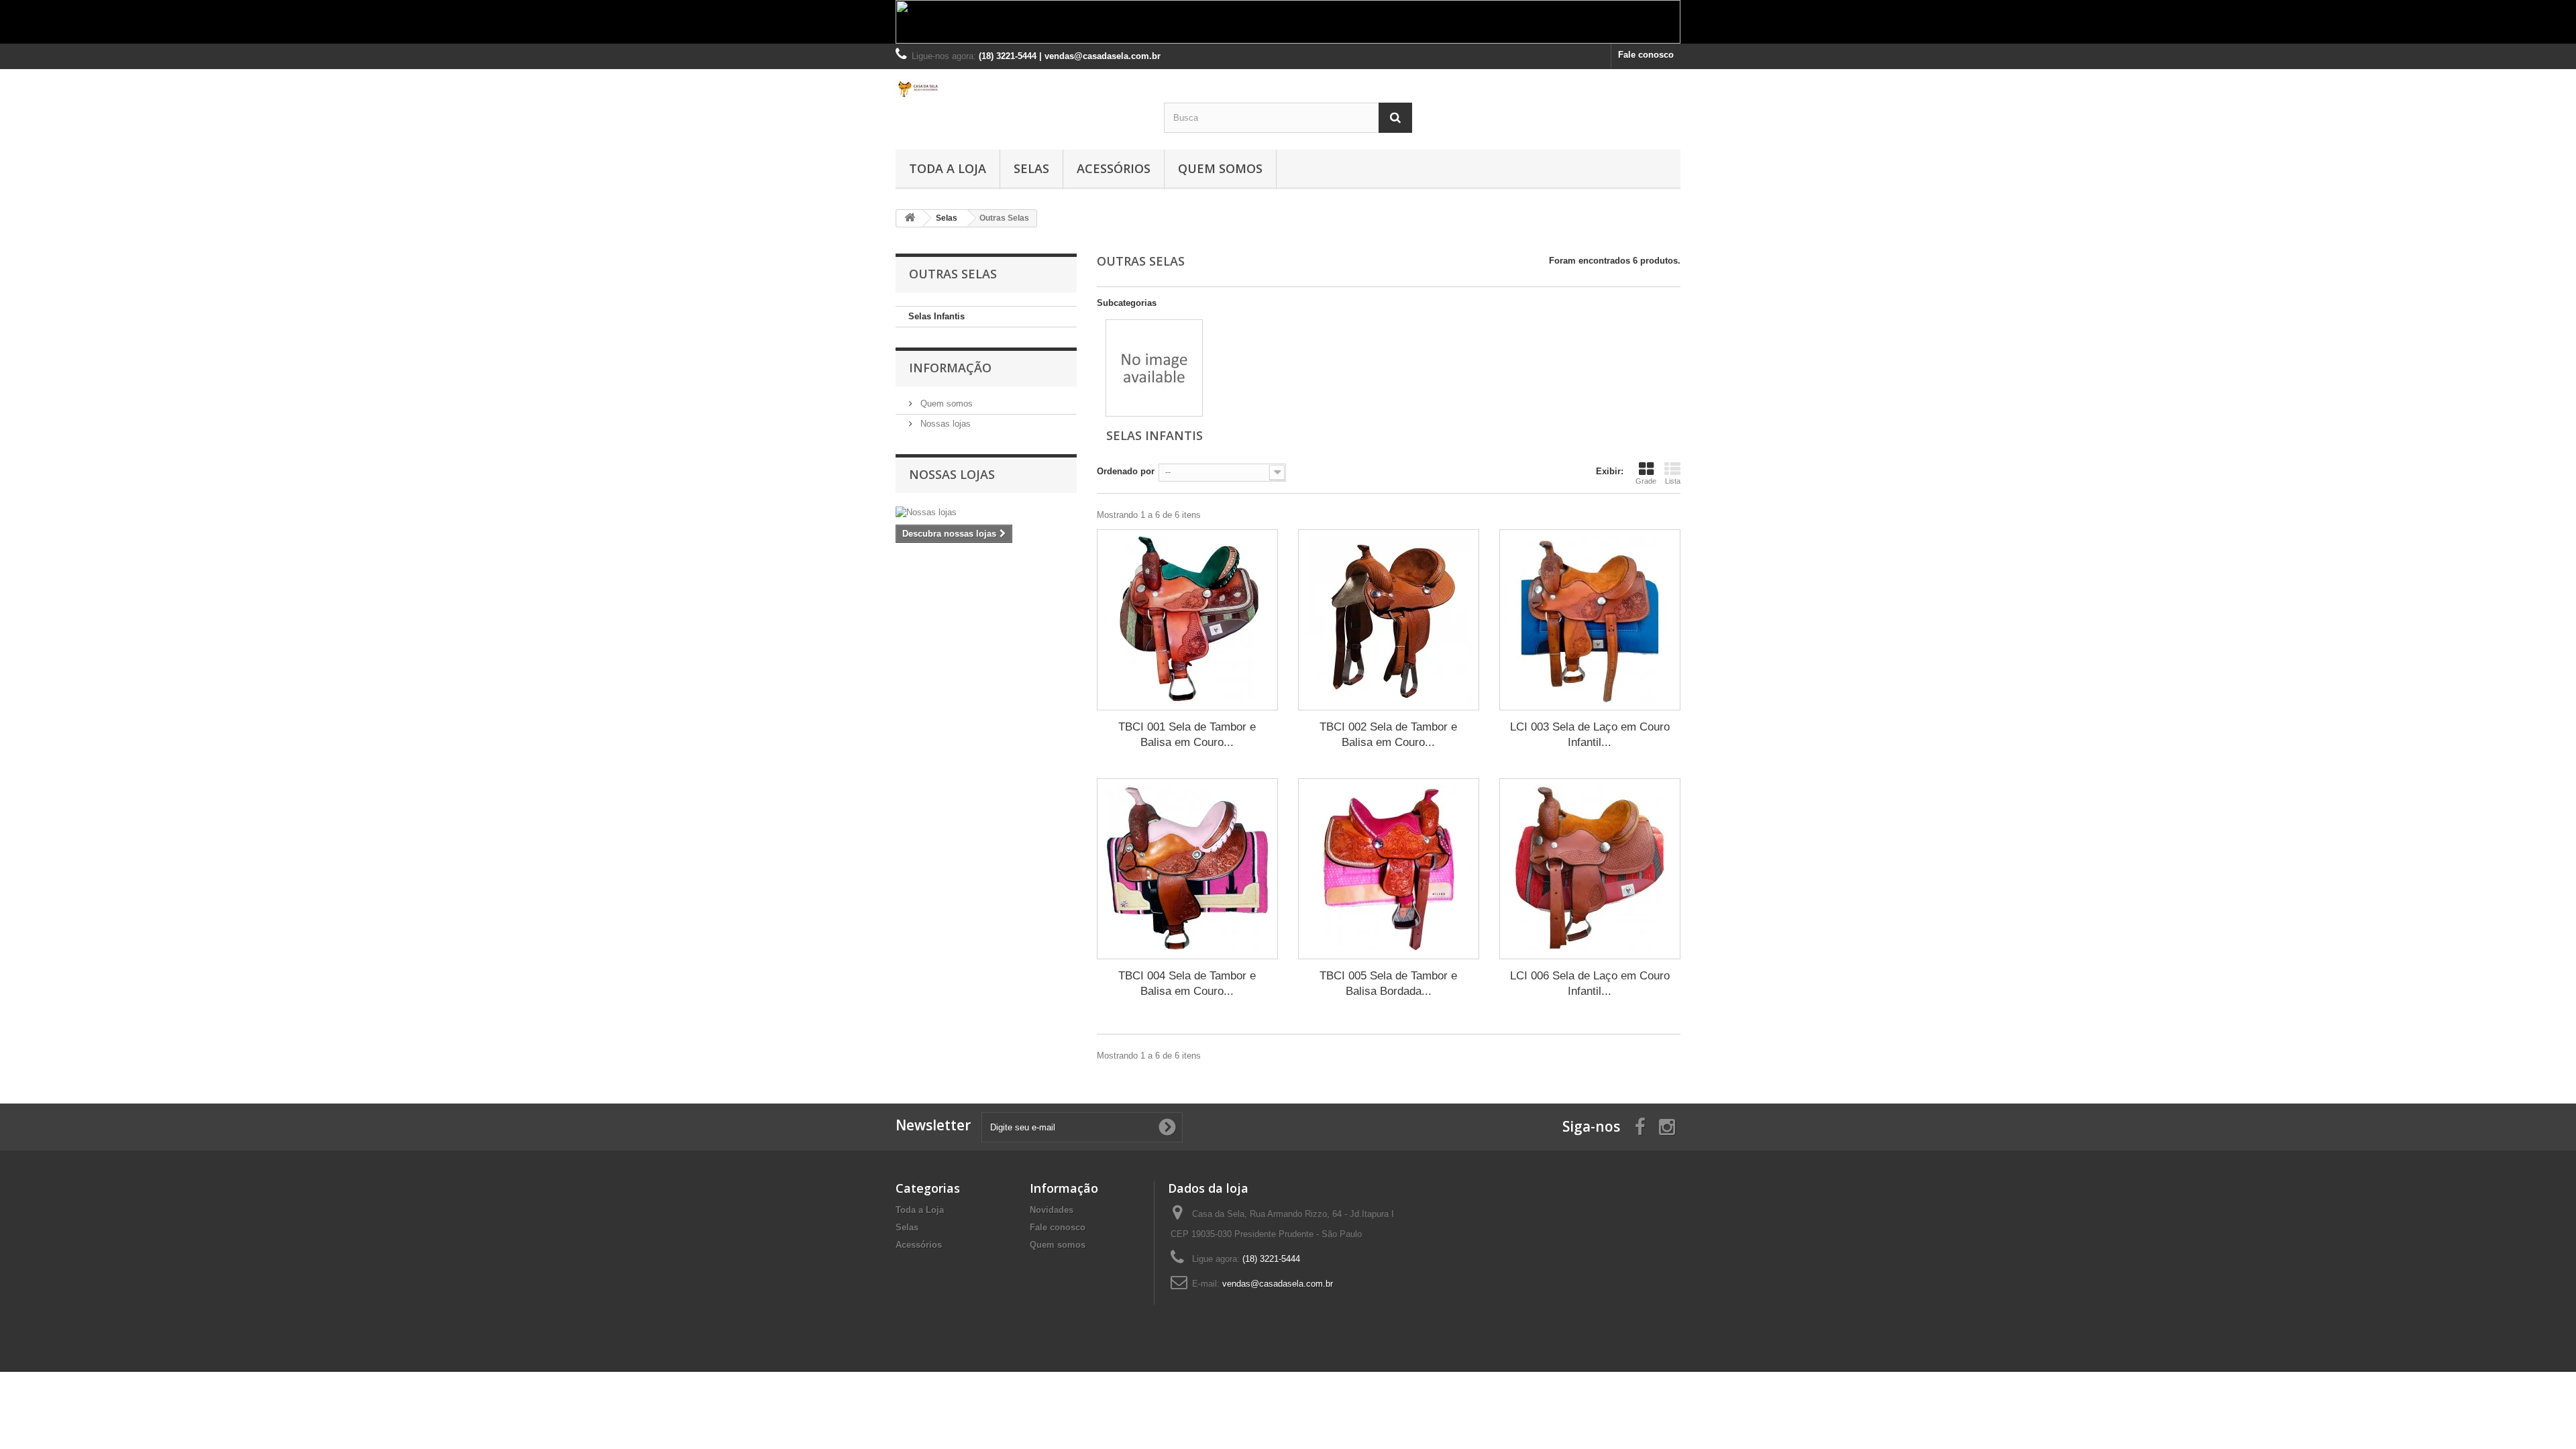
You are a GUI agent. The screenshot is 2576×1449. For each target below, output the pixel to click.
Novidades (1052, 1210)
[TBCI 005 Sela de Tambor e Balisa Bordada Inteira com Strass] (1389, 869)
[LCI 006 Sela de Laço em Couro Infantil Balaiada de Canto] (1590, 869)
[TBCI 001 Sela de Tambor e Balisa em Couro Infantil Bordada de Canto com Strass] (1187, 620)
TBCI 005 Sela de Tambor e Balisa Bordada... (1388, 983)
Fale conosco (1646, 55)
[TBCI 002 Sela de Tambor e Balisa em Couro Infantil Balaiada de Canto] (1389, 620)
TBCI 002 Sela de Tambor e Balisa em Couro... (1388, 735)
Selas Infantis (936, 316)
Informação (950, 368)
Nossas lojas (944, 424)
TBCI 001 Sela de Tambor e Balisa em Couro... (1187, 735)
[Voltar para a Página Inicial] (910, 218)
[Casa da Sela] (1020, 89)
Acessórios (1114, 168)
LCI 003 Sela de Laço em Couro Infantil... (1590, 735)
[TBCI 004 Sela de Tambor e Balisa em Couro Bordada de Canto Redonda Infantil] (1187, 869)
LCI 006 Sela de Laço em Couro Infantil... (1590, 983)
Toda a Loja (948, 168)
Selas (1031, 168)
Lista (1673, 481)
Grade (1646, 481)
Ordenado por (1126, 471)
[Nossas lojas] (986, 513)
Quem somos (1220, 168)
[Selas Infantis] (1154, 368)
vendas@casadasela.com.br (1278, 1284)
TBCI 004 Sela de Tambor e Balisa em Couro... (1187, 983)
